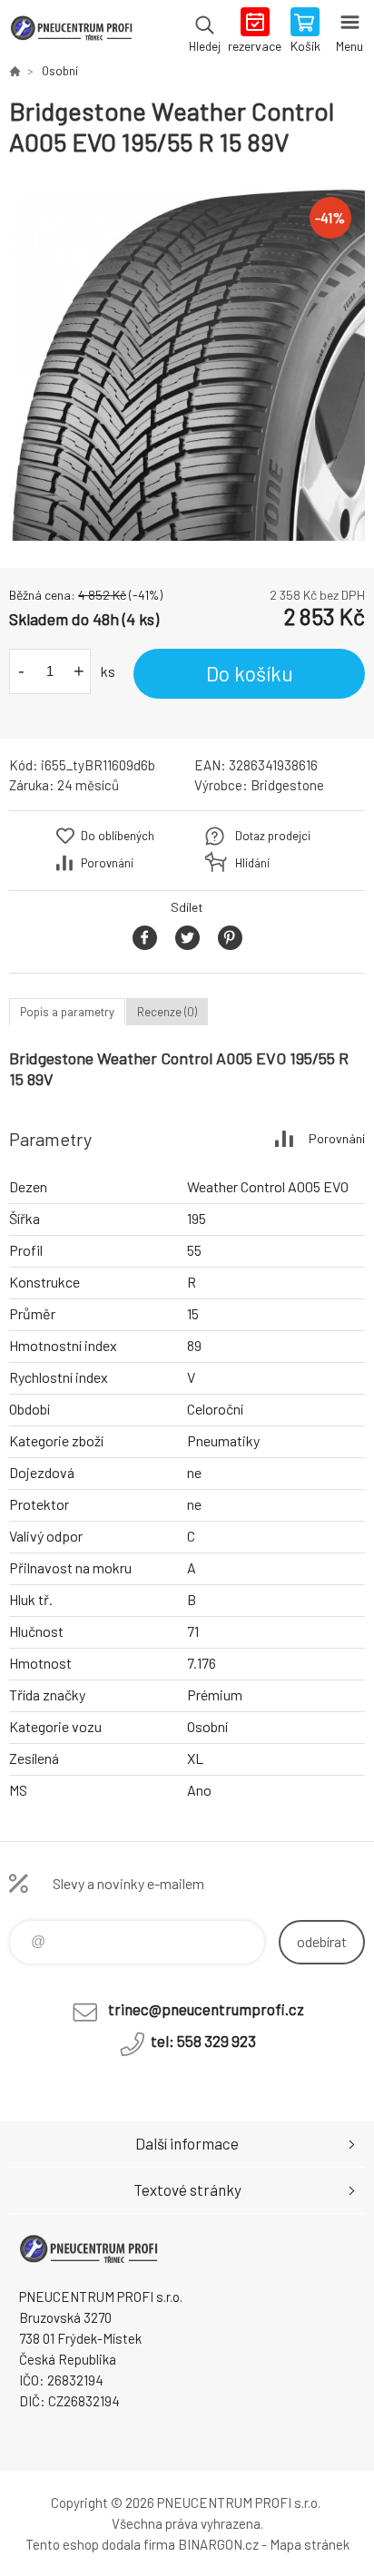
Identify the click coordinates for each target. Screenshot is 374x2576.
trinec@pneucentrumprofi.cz (206, 2009)
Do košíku (250, 673)
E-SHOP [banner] (71, 32)
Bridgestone (287, 785)
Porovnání (107, 863)
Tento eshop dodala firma (100, 2544)
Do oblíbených (118, 836)
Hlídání (252, 863)
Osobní (60, 71)
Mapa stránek (310, 2544)
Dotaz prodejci (273, 836)
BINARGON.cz (218, 2544)
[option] (187, 363)
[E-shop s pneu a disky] (15, 71)
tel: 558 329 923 (203, 2041)
